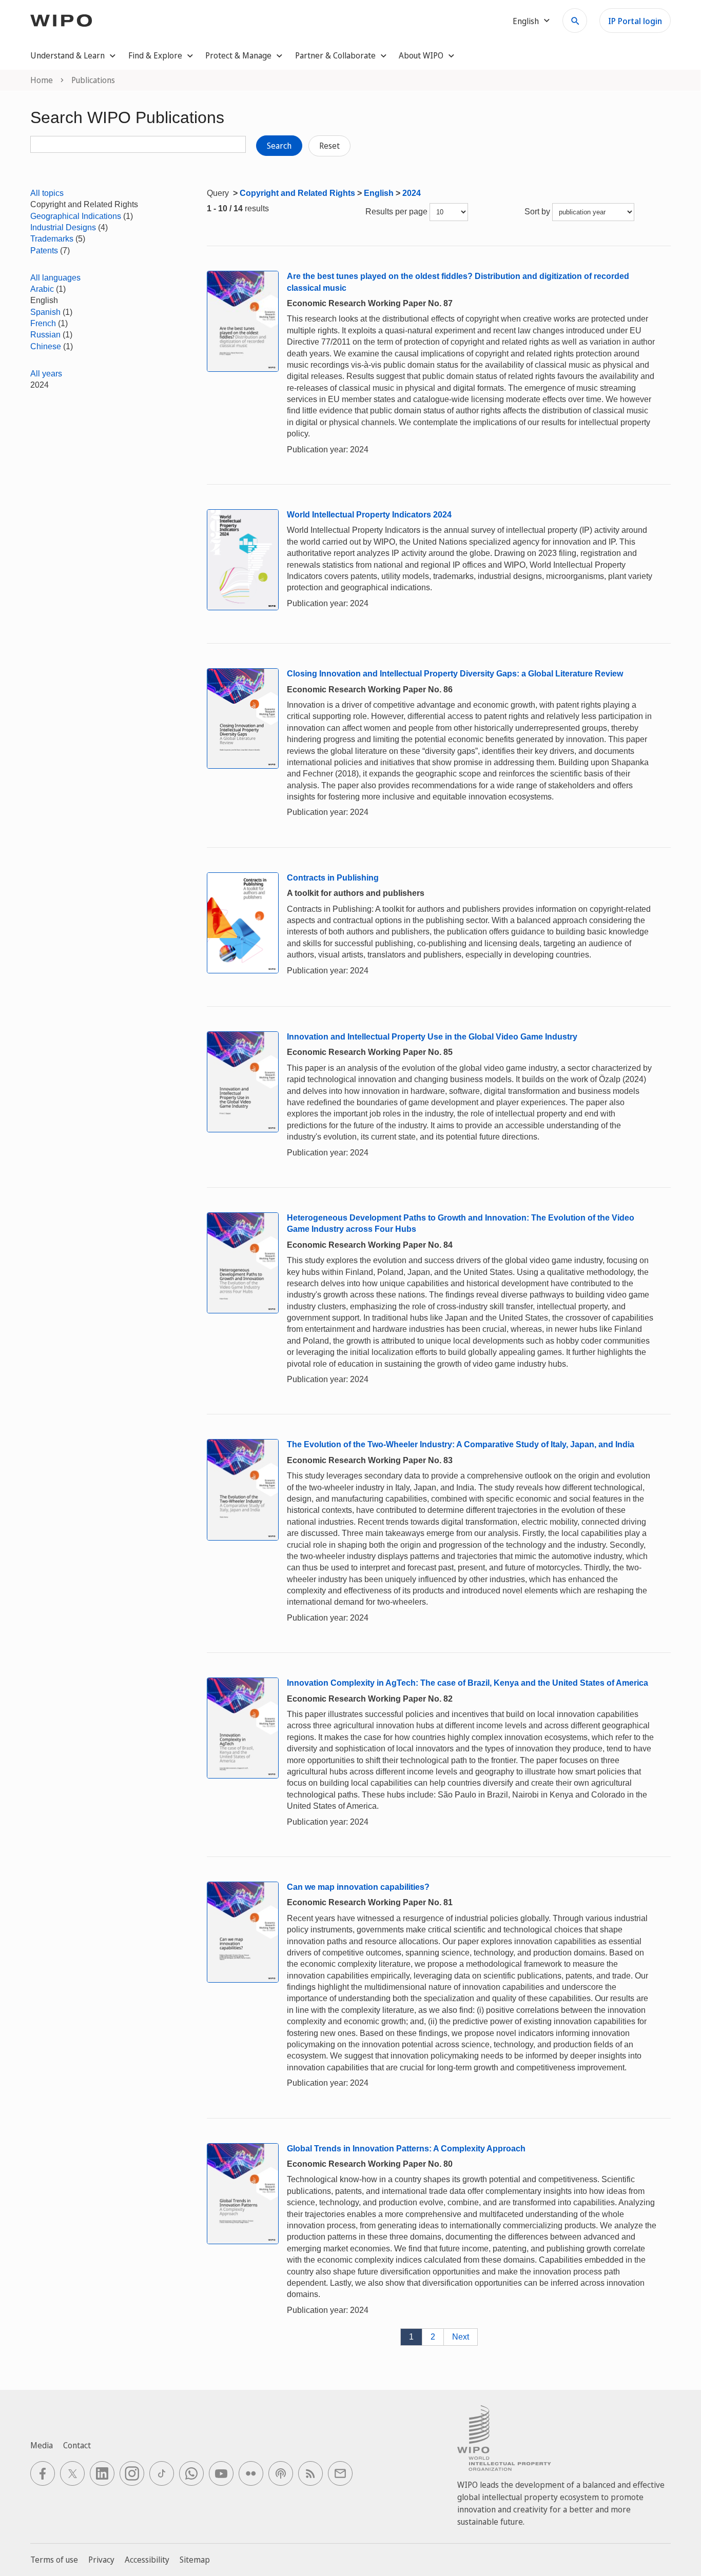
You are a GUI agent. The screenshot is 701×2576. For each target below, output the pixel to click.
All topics (47, 193)
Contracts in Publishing (333, 878)
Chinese (46, 346)
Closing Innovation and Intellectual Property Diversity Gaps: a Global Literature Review (455, 674)
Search (279, 146)
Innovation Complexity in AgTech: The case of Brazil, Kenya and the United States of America (468, 1683)
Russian (45, 335)
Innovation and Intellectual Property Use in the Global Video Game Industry (432, 1037)
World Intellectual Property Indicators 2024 (369, 515)
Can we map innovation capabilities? (358, 1887)
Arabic (42, 289)
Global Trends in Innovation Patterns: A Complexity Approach (406, 2149)
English (379, 193)
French (43, 323)
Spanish (45, 312)
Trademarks (52, 239)
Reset (329, 146)
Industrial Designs (63, 227)
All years (46, 374)
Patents (44, 251)
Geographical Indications (76, 216)
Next (461, 2337)
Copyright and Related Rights (297, 193)
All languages (55, 278)
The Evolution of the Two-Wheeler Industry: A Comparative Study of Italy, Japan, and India (461, 1444)
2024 (412, 193)
